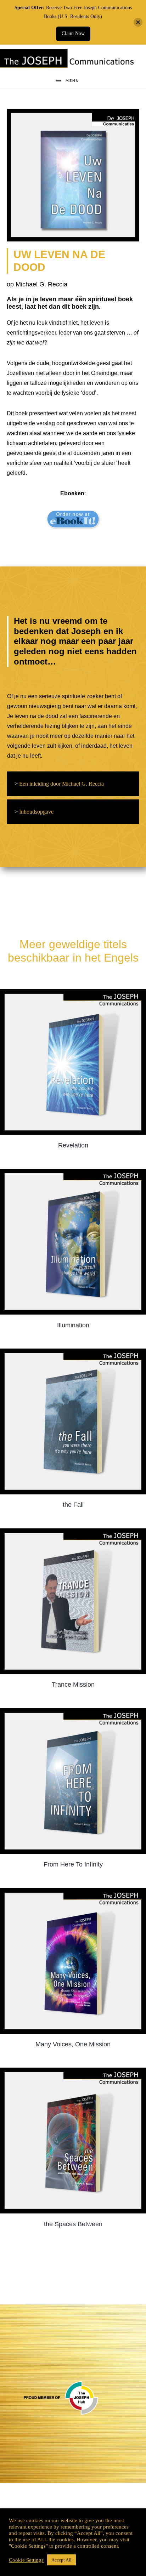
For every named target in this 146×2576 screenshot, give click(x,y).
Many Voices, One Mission (73, 2044)
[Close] (138, 22)
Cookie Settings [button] (26, 2560)
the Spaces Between (73, 2224)
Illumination (73, 1325)
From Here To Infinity (73, 1864)
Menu (72, 81)
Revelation (73, 1145)
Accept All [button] (61, 2560)
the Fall (73, 1505)
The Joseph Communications (68, 60)
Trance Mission (73, 1685)
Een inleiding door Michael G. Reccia (59, 784)
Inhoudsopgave (34, 812)
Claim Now (73, 33)
